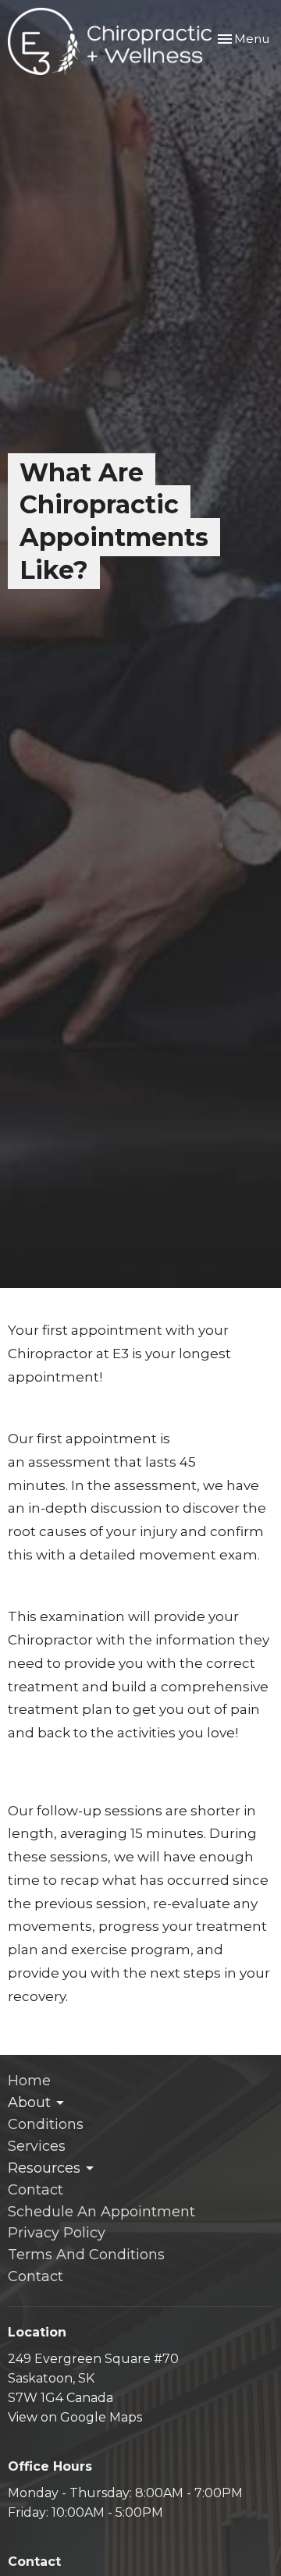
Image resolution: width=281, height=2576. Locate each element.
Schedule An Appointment (101, 2212)
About (29, 2102)
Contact (36, 2190)
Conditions (46, 2124)
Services (37, 2146)
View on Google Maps (75, 2417)
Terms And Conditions (86, 2255)
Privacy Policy (57, 2233)
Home (29, 2081)
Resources (44, 2168)
